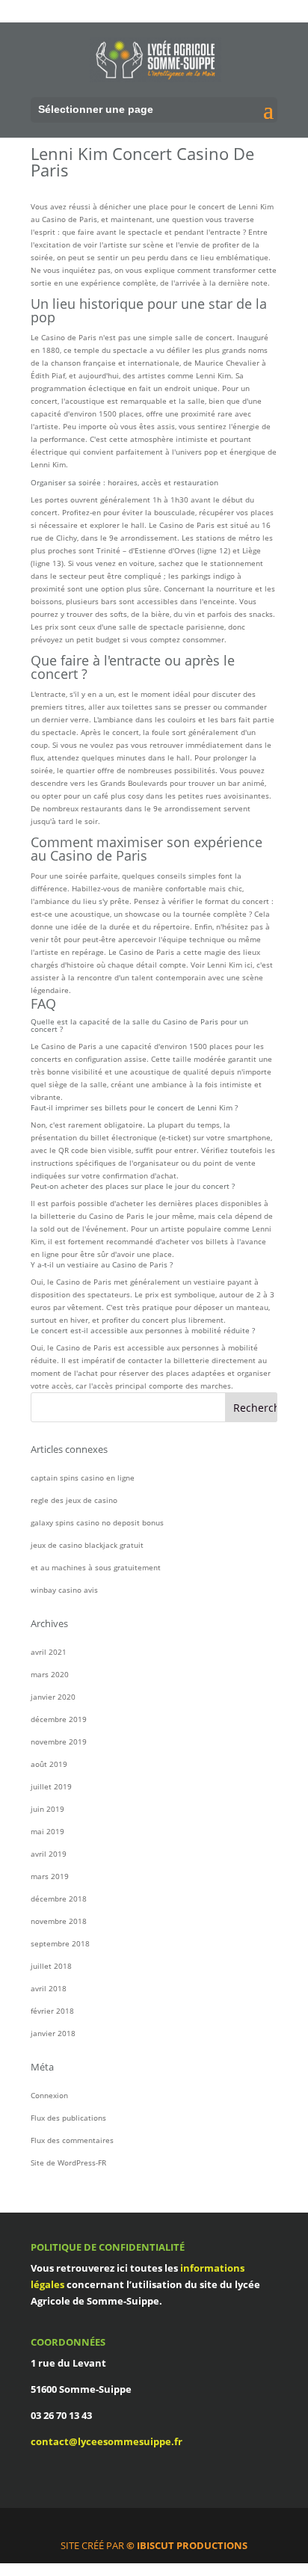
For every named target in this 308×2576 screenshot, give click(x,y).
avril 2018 (49, 1988)
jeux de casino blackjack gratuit (87, 1545)
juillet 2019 (51, 1786)
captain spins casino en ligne (83, 1478)
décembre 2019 (59, 1719)
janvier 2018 (53, 2033)
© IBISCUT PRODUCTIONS (187, 2545)
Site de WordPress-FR (68, 2162)
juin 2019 (47, 1809)
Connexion (49, 2095)
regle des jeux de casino (74, 1500)
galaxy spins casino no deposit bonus (97, 1522)
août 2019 (49, 1764)
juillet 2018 (51, 1966)
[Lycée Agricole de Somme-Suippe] (155, 59)
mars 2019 (50, 1876)
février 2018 (52, 2011)
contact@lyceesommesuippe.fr (107, 2441)
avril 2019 (49, 1854)
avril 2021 (49, 1652)
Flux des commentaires (72, 2140)
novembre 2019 (59, 1742)
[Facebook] (161, 2527)
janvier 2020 (53, 1697)
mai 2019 (47, 1831)
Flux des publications (68, 2118)
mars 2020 (50, 1674)
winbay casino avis (64, 1590)
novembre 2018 (59, 1921)
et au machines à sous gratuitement (96, 1567)
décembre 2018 (59, 1899)
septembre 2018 (60, 1943)
